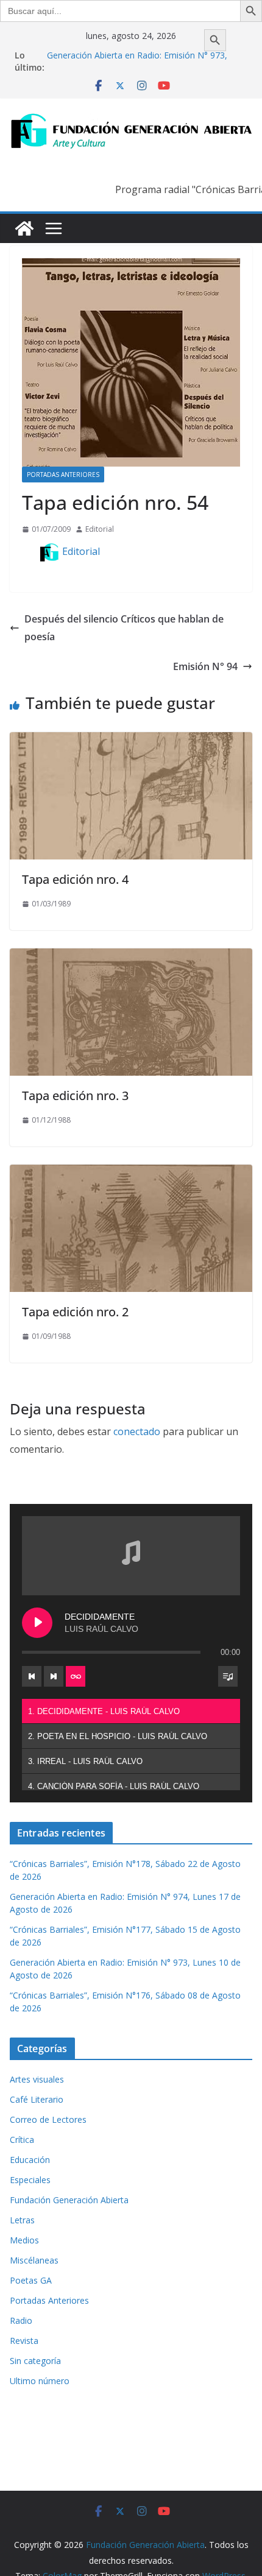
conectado (137, 1431)
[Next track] (54, 1676)
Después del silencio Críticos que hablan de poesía (124, 628)
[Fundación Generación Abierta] (24, 228)
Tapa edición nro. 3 (75, 1096)
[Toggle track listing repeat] (76, 1676)
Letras (22, 2220)
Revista (24, 2341)
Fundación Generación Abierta (69, 2200)
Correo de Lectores (48, 2119)
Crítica (22, 2140)
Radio (21, 2320)
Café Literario (37, 2099)
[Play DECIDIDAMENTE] (37, 1623)
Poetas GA (31, 2280)
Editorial (100, 529)
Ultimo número (40, 2381)
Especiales (30, 2180)
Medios (24, 2240)
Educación (30, 2160)
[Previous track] (32, 1676)
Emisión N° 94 (205, 666)
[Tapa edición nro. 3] (131, 957)
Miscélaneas (34, 2260)
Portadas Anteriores (63, 475)
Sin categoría (35, 2361)
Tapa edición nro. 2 (75, 1312)
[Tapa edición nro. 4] (131, 741)
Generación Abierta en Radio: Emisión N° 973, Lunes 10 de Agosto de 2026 (137, 61)
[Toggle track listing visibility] (228, 1676)
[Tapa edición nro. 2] (131, 1173)
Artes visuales (37, 2079)
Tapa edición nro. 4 (75, 879)
